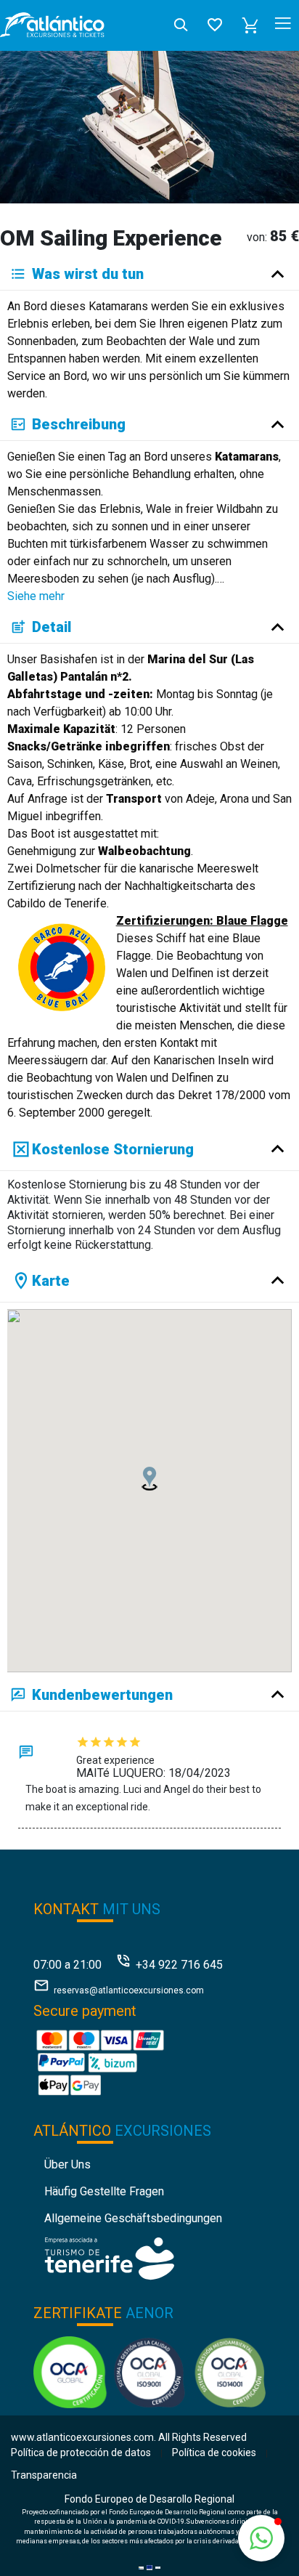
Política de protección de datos (81, 2453)
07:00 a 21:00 (67, 1965)
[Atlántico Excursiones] (52, 25)
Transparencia (44, 2475)
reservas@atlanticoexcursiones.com (129, 1990)
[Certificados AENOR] (150, 2371)
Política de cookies (214, 2453)
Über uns (67, 2164)
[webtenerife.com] (109, 2257)
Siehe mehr (36, 596)
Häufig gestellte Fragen (104, 2191)
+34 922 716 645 (179, 1965)
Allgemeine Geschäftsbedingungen (133, 2218)
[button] (250, 25)
